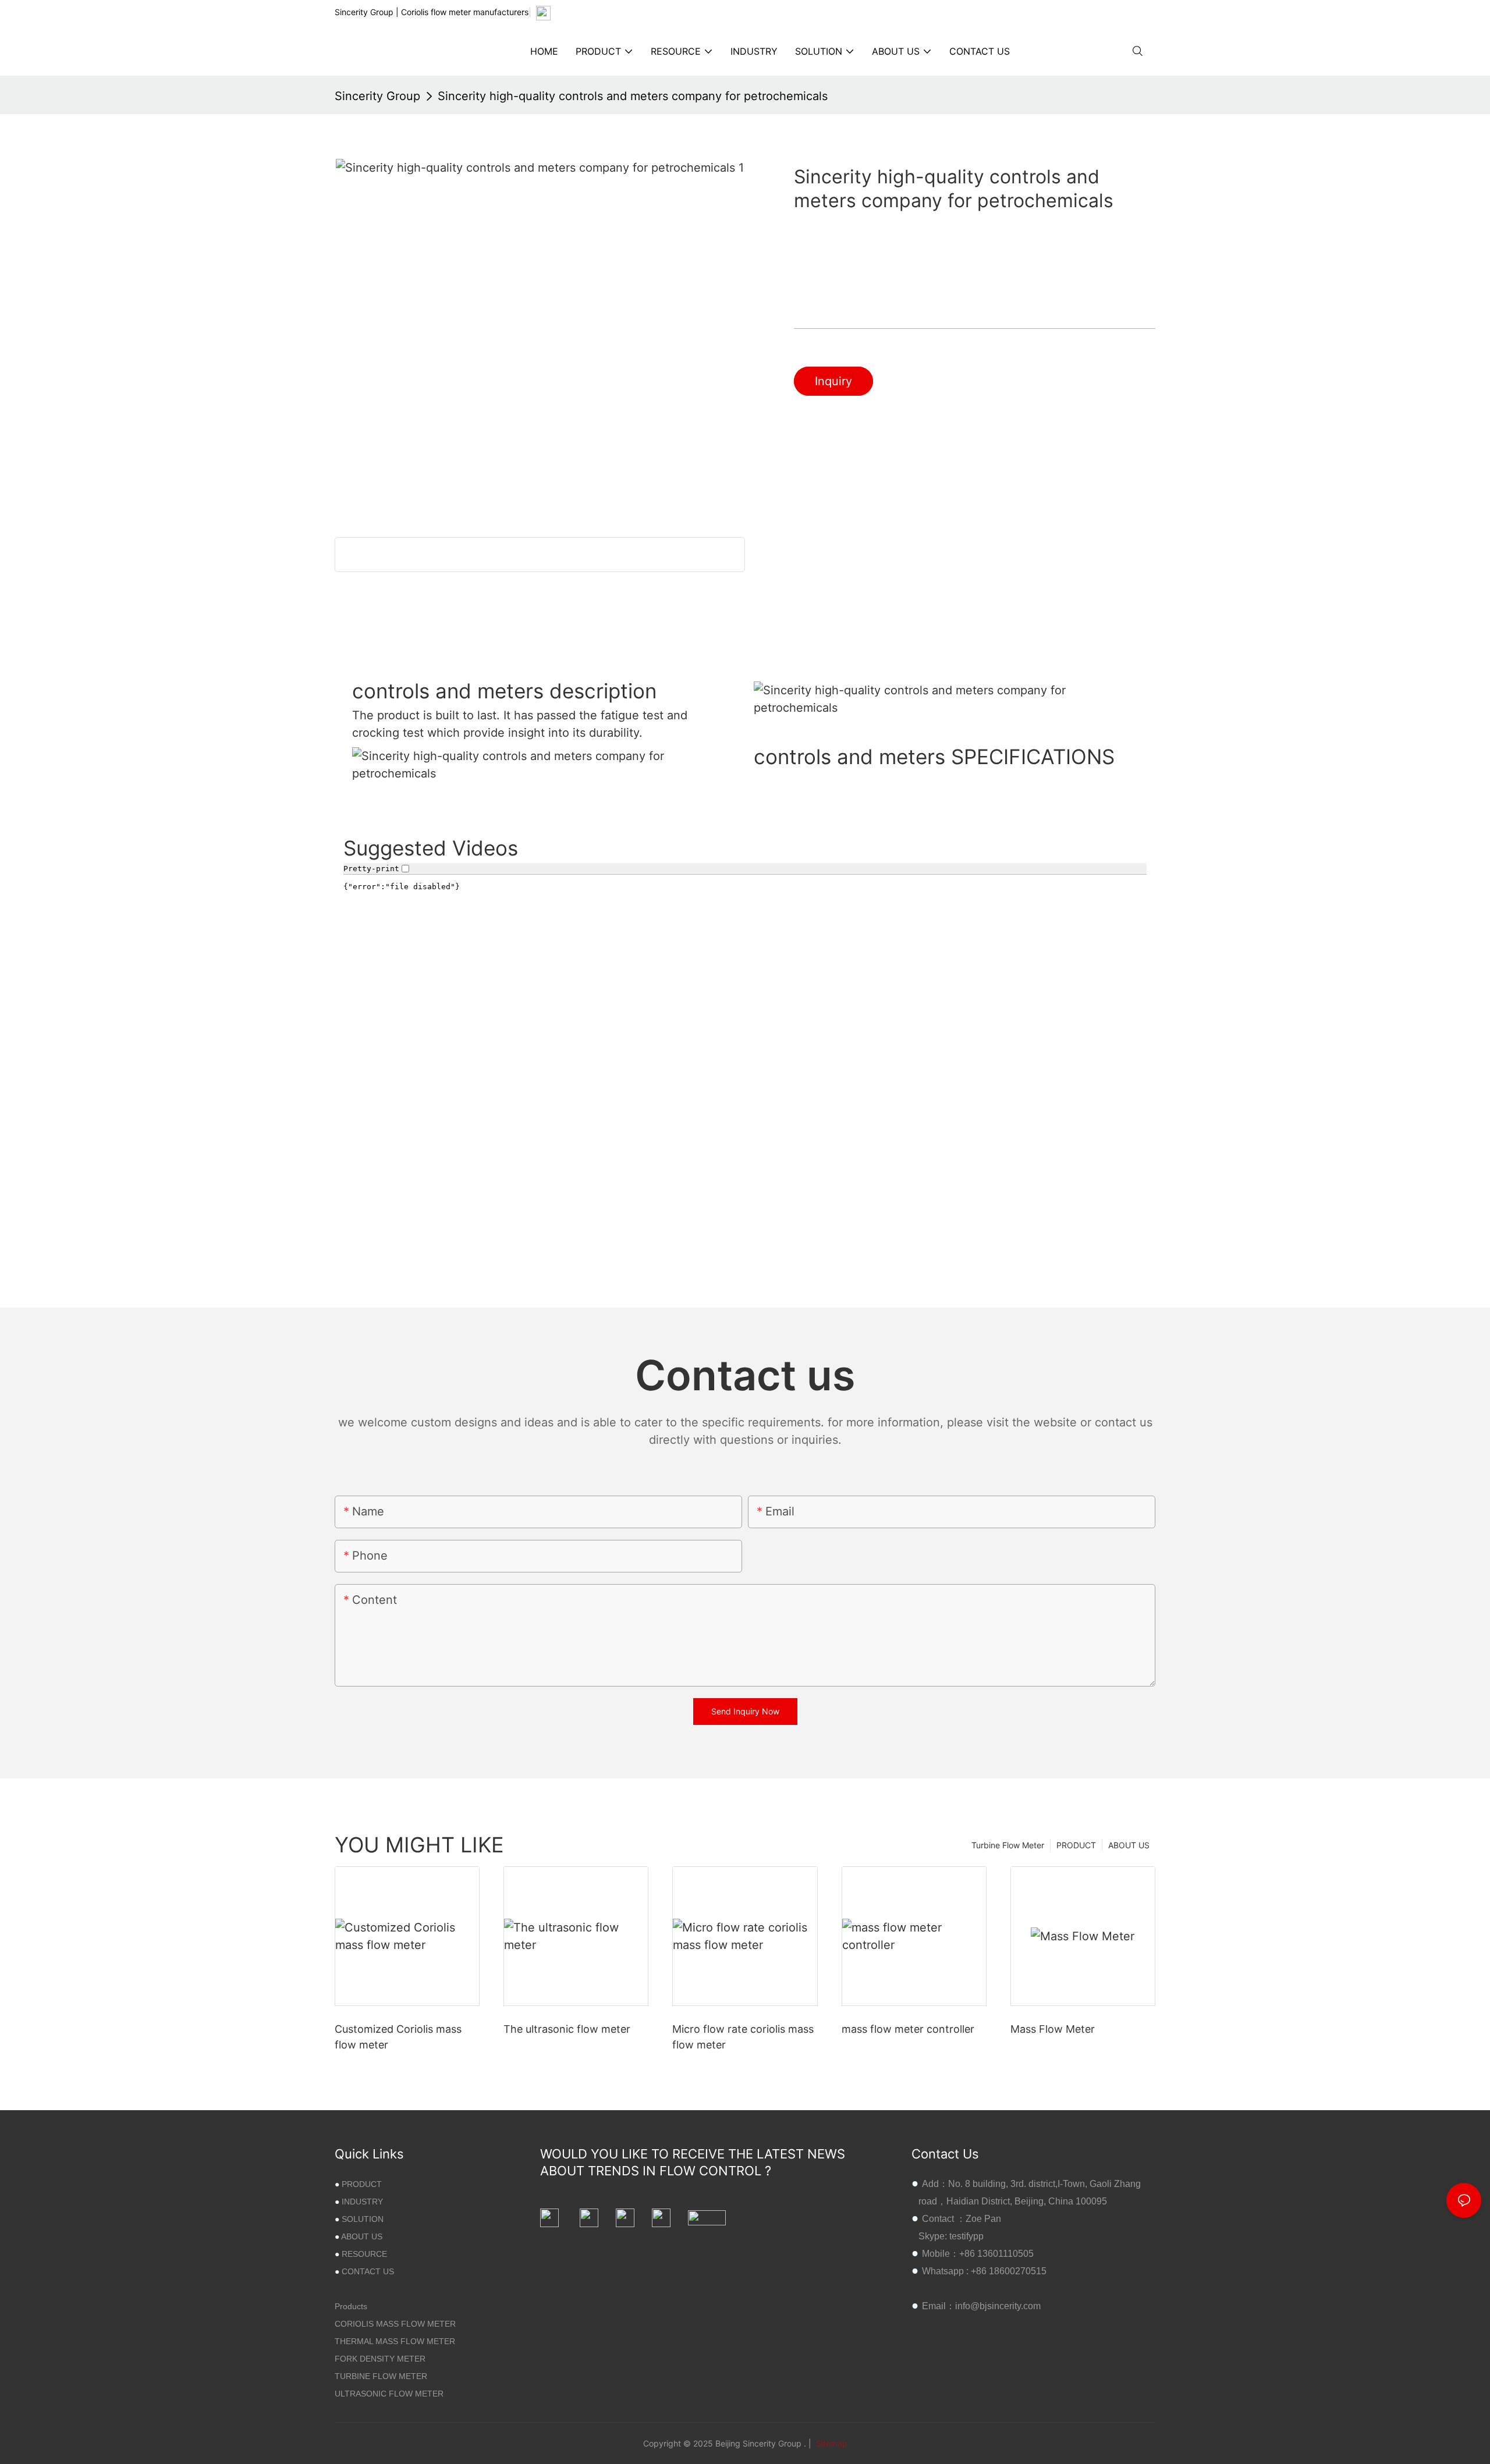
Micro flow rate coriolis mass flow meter (743, 2037)
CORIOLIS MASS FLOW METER (395, 2324)
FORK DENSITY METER (380, 2359)
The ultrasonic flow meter (567, 2029)
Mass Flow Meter (1053, 2029)
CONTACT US (368, 2271)
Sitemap (831, 2443)
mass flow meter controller (908, 2029)
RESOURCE (364, 2254)
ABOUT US (1129, 1845)
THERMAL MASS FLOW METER (395, 2341)
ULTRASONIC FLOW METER (389, 2394)
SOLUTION (363, 2219)
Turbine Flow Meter (1008, 1845)
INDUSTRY (362, 2202)
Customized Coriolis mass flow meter (398, 2037)
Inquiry (833, 381)
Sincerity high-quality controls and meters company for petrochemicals (633, 96)
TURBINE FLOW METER (381, 2376)
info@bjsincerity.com (998, 2306)
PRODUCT (1076, 1845)
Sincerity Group (377, 96)
